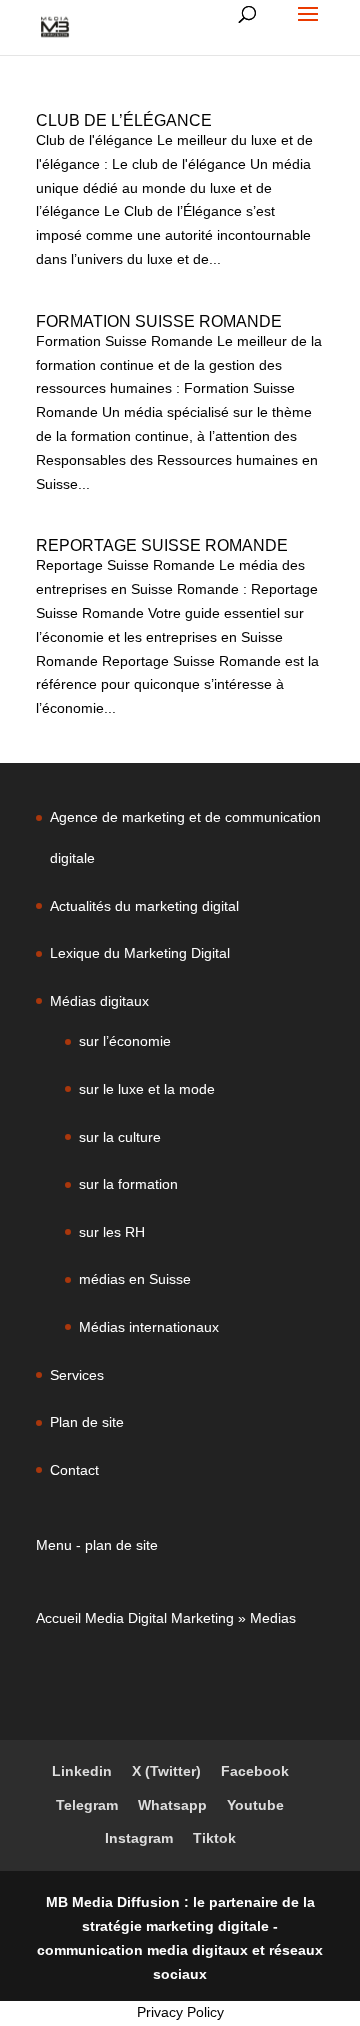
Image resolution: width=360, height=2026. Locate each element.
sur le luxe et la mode (147, 1089)
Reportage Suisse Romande (162, 545)
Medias (273, 1618)
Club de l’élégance (124, 120)
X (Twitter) (166, 1771)
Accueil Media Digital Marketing (135, 1618)
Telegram (87, 1805)
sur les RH (112, 1232)
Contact (74, 1470)
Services (77, 1375)
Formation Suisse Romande (159, 321)
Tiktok (214, 1838)
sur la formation (128, 1184)
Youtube (255, 1805)
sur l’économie (125, 1041)
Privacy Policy (180, 2012)
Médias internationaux (149, 1327)
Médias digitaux (99, 1001)
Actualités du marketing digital (144, 906)
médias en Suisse (135, 1279)
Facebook (255, 1771)
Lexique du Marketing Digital (140, 953)
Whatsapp (172, 1805)
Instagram (139, 1838)
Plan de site (87, 1422)
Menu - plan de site (97, 1545)
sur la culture (120, 1137)
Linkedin (82, 1771)
